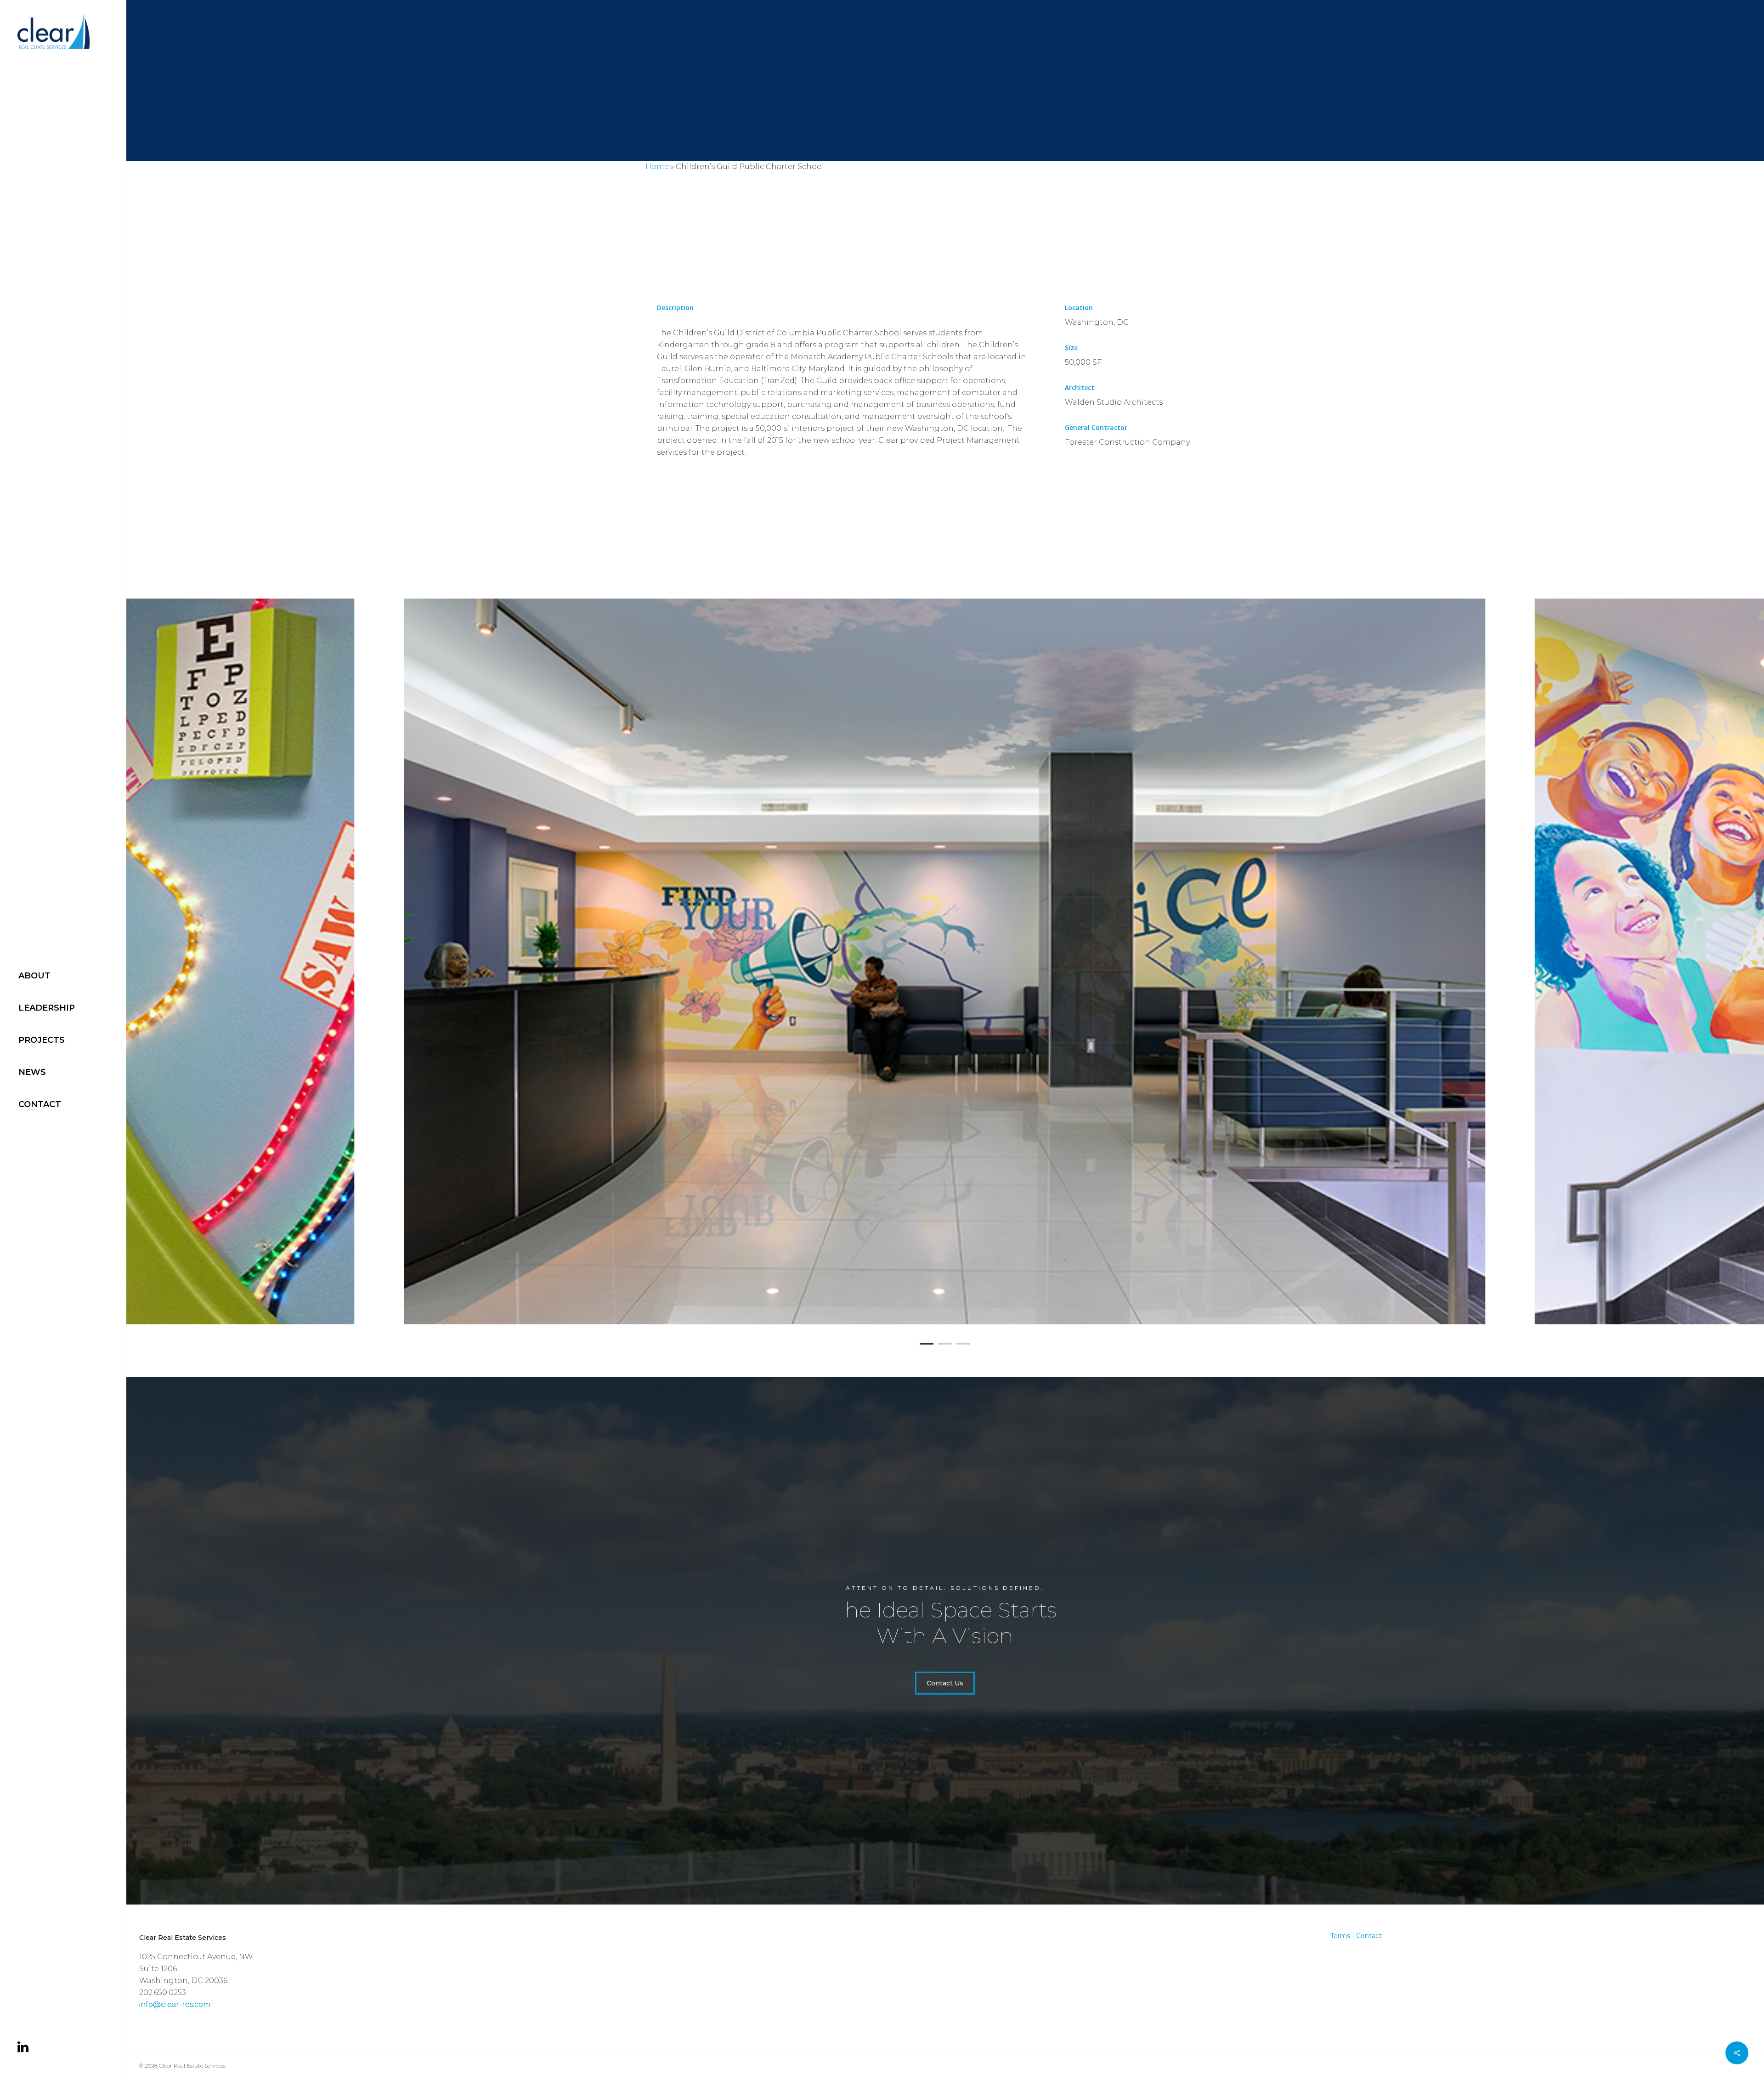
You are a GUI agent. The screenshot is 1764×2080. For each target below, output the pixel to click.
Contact (1369, 1936)
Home (657, 167)
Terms (1340, 1936)
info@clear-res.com (175, 2004)
